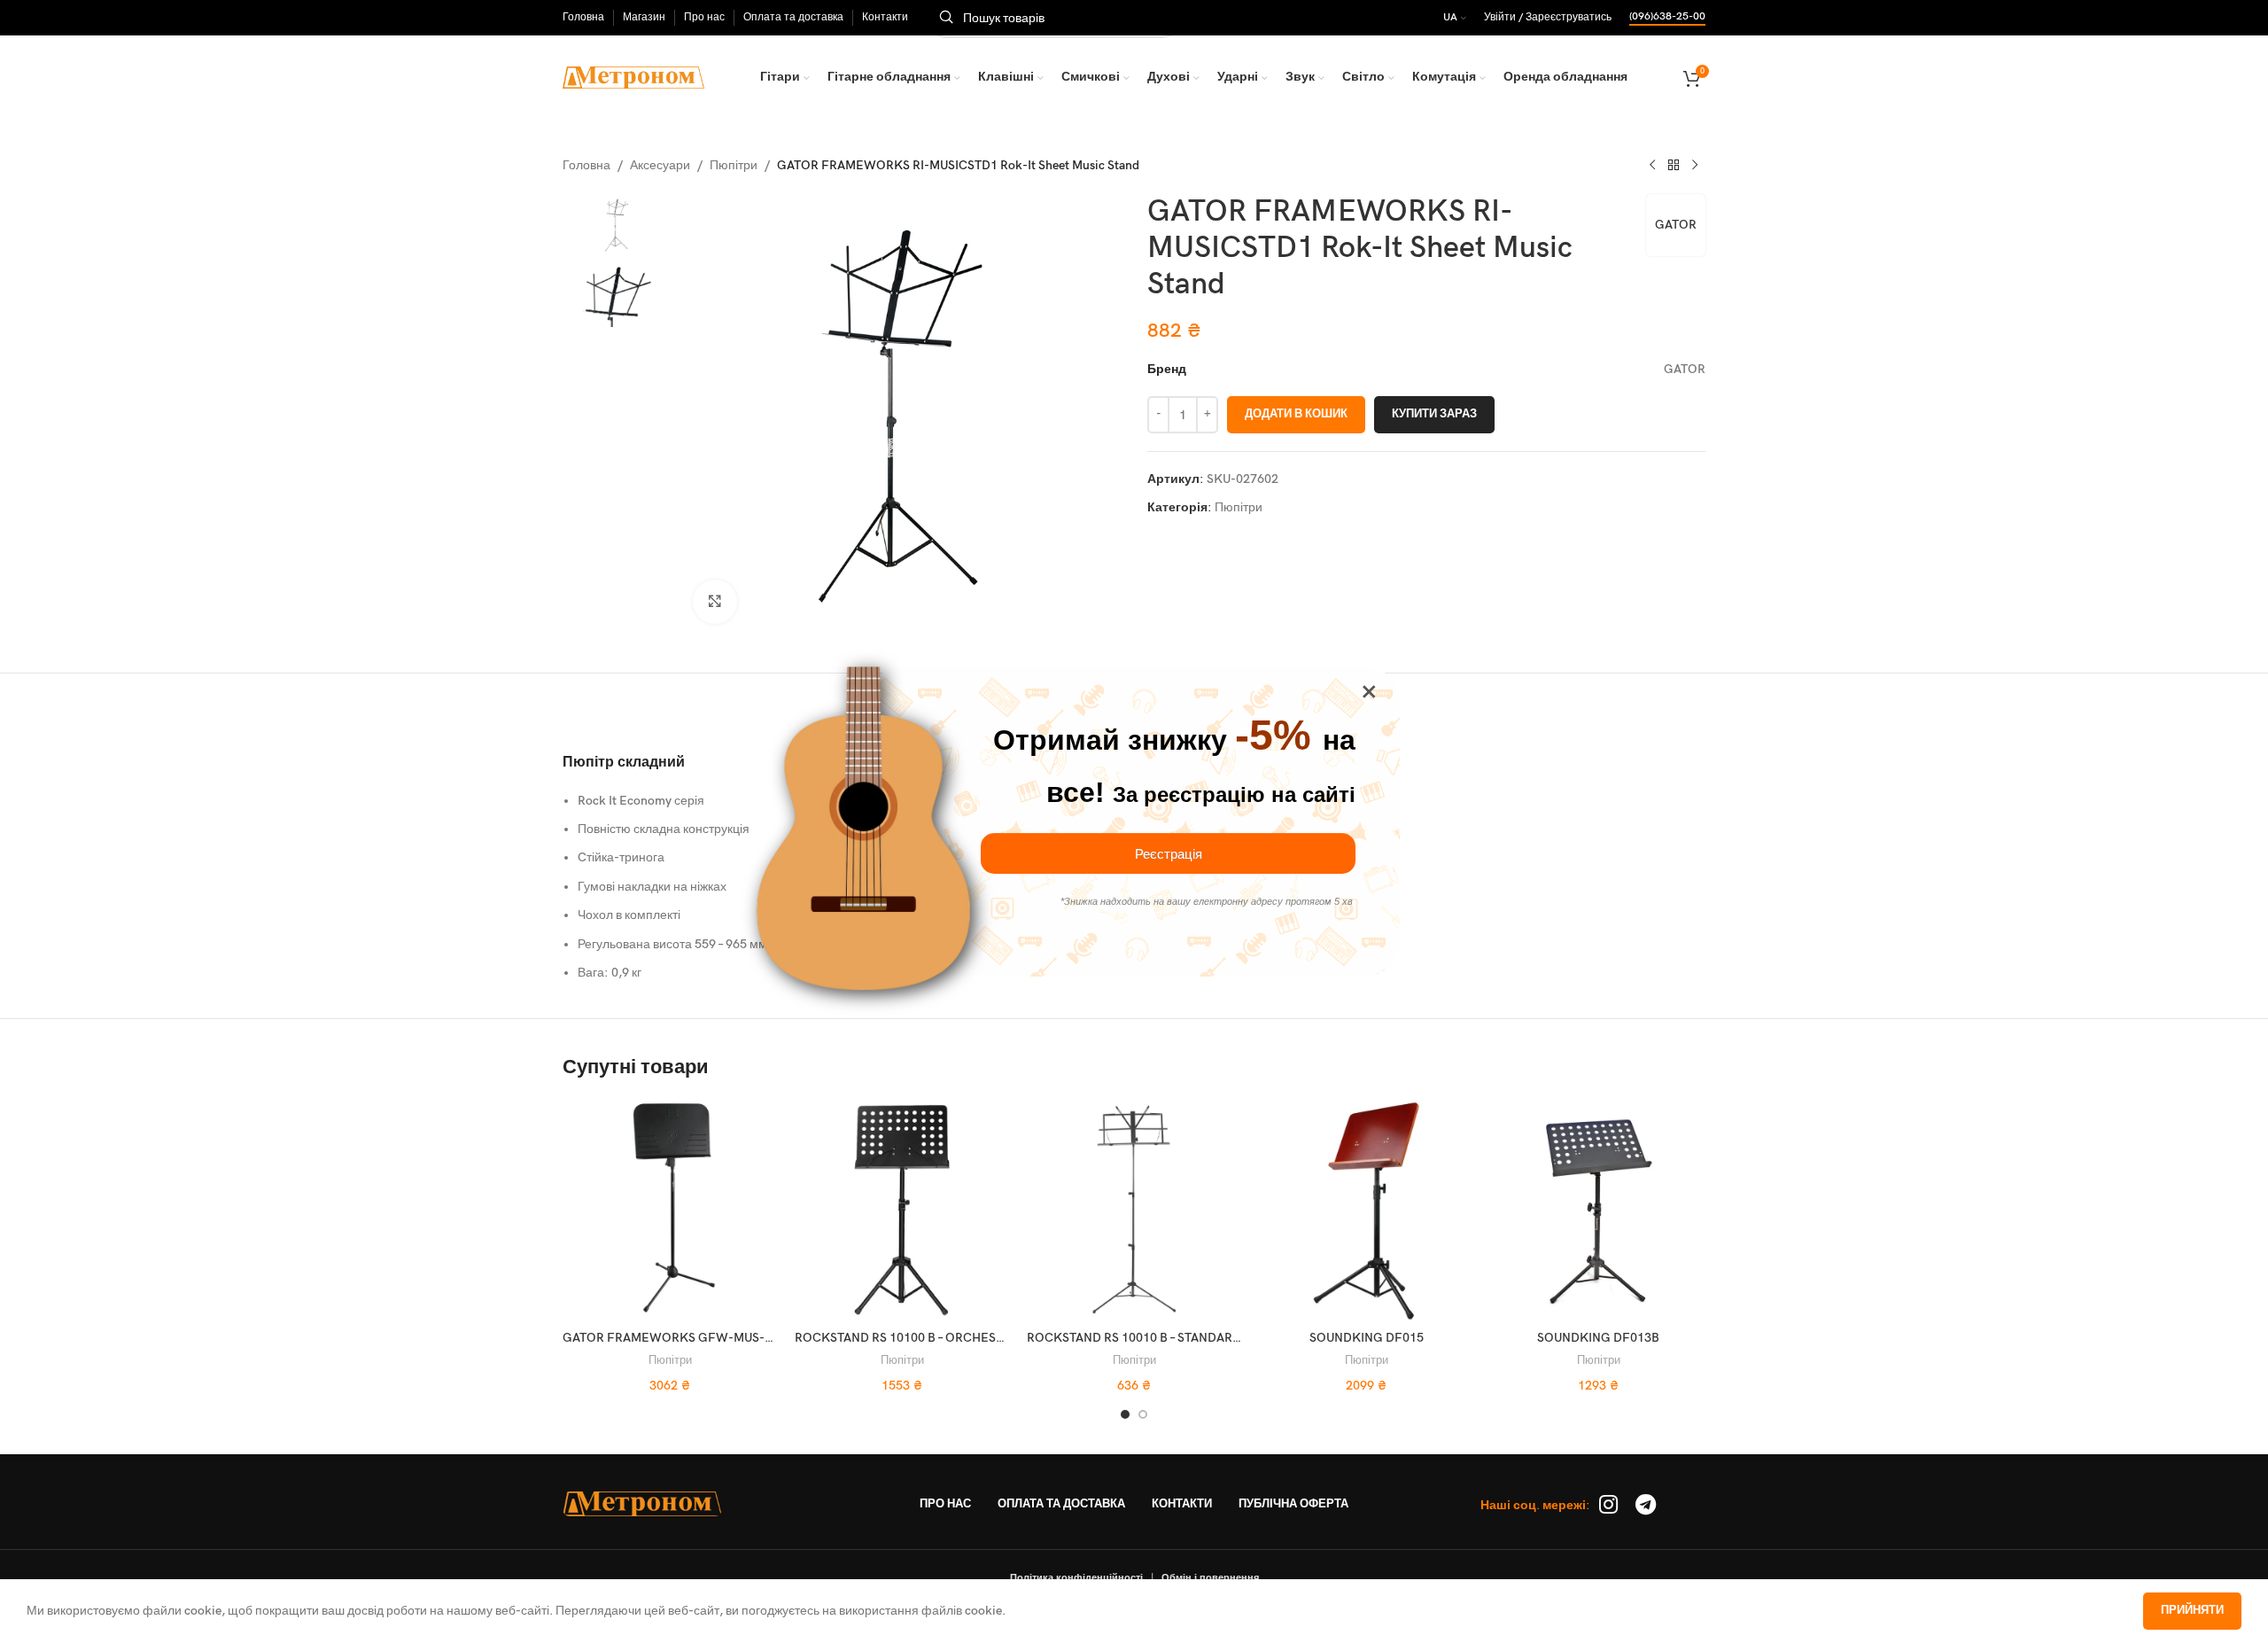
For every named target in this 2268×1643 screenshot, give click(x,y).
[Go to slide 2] (1143, 1414)
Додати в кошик (1296, 414)
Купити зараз (1434, 414)
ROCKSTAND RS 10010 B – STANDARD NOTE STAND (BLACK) (1198, 1338)
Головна (586, 165)
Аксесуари (660, 165)
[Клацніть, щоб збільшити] (715, 602)
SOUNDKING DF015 (1367, 1338)
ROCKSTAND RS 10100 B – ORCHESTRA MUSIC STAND (948, 1338)
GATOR (1676, 225)
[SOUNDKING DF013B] (1598, 1211)
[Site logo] (633, 77)
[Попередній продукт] (1652, 166)
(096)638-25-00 (1667, 17)
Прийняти (2192, 1610)
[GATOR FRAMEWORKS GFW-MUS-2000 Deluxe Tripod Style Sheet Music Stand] (670, 1211)
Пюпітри (734, 165)
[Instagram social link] (1608, 1506)
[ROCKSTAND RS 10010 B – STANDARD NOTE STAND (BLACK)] (1134, 1211)
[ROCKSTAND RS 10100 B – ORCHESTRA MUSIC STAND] (902, 1211)
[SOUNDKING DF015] (1366, 1211)
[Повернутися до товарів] (1674, 166)
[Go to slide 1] (1125, 1414)
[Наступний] (1695, 166)
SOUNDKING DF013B (1598, 1338)
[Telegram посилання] (1646, 1506)
